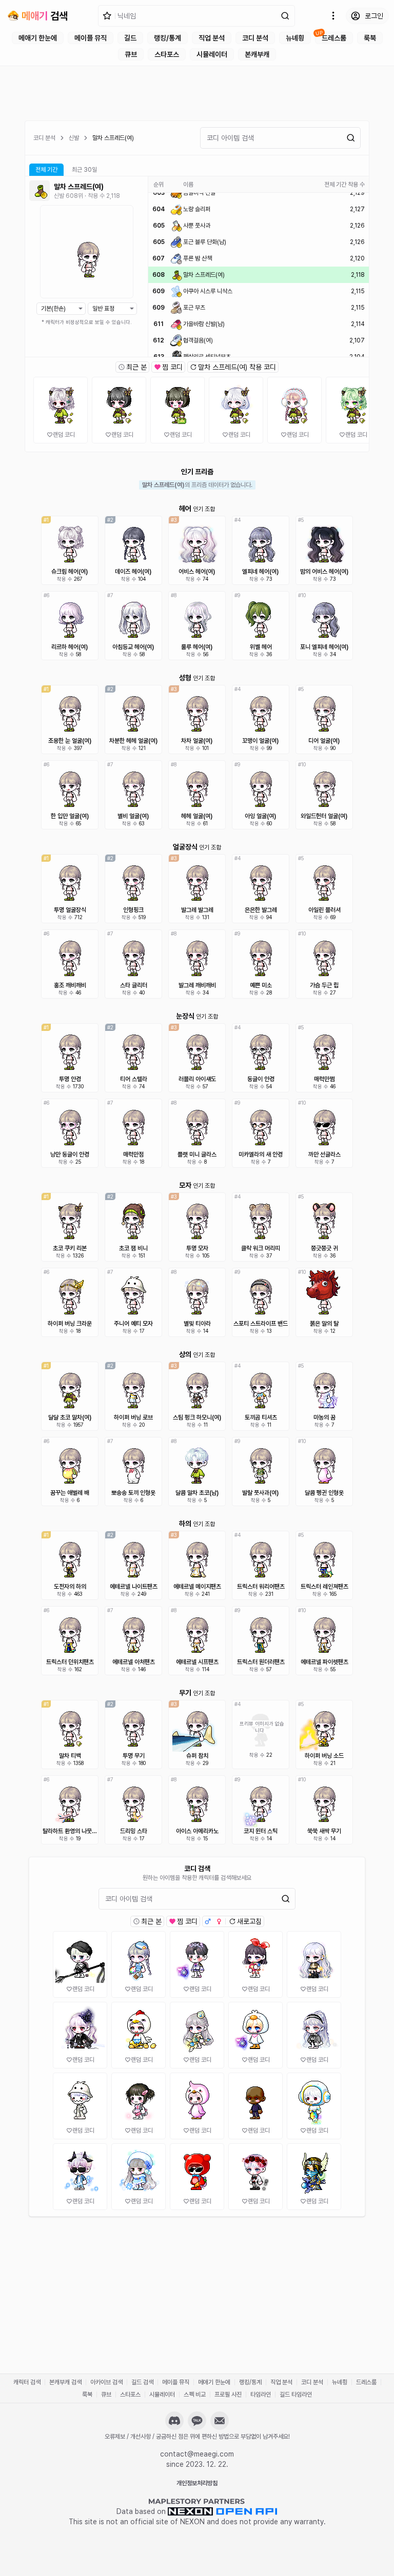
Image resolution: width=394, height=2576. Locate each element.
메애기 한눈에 (38, 38)
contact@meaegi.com (197, 2454)
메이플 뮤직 (91, 38)
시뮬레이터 (212, 54)
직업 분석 (212, 38)
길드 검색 (142, 2382)
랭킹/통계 (168, 38)
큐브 (131, 54)
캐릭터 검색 (27, 2382)
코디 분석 (255, 38)
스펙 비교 (195, 2395)
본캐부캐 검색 (65, 2382)
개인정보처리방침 (197, 2483)
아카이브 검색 (106, 2382)
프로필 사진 (228, 2395)
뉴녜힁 (295, 38)
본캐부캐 (257, 54)
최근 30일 (84, 170)
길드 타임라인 (296, 2395)
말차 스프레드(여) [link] (113, 138)
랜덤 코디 (64, 435)
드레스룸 (334, 38)
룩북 (370, 38)
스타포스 (167, 54)
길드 (130, 38)
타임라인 (261, 2395)
